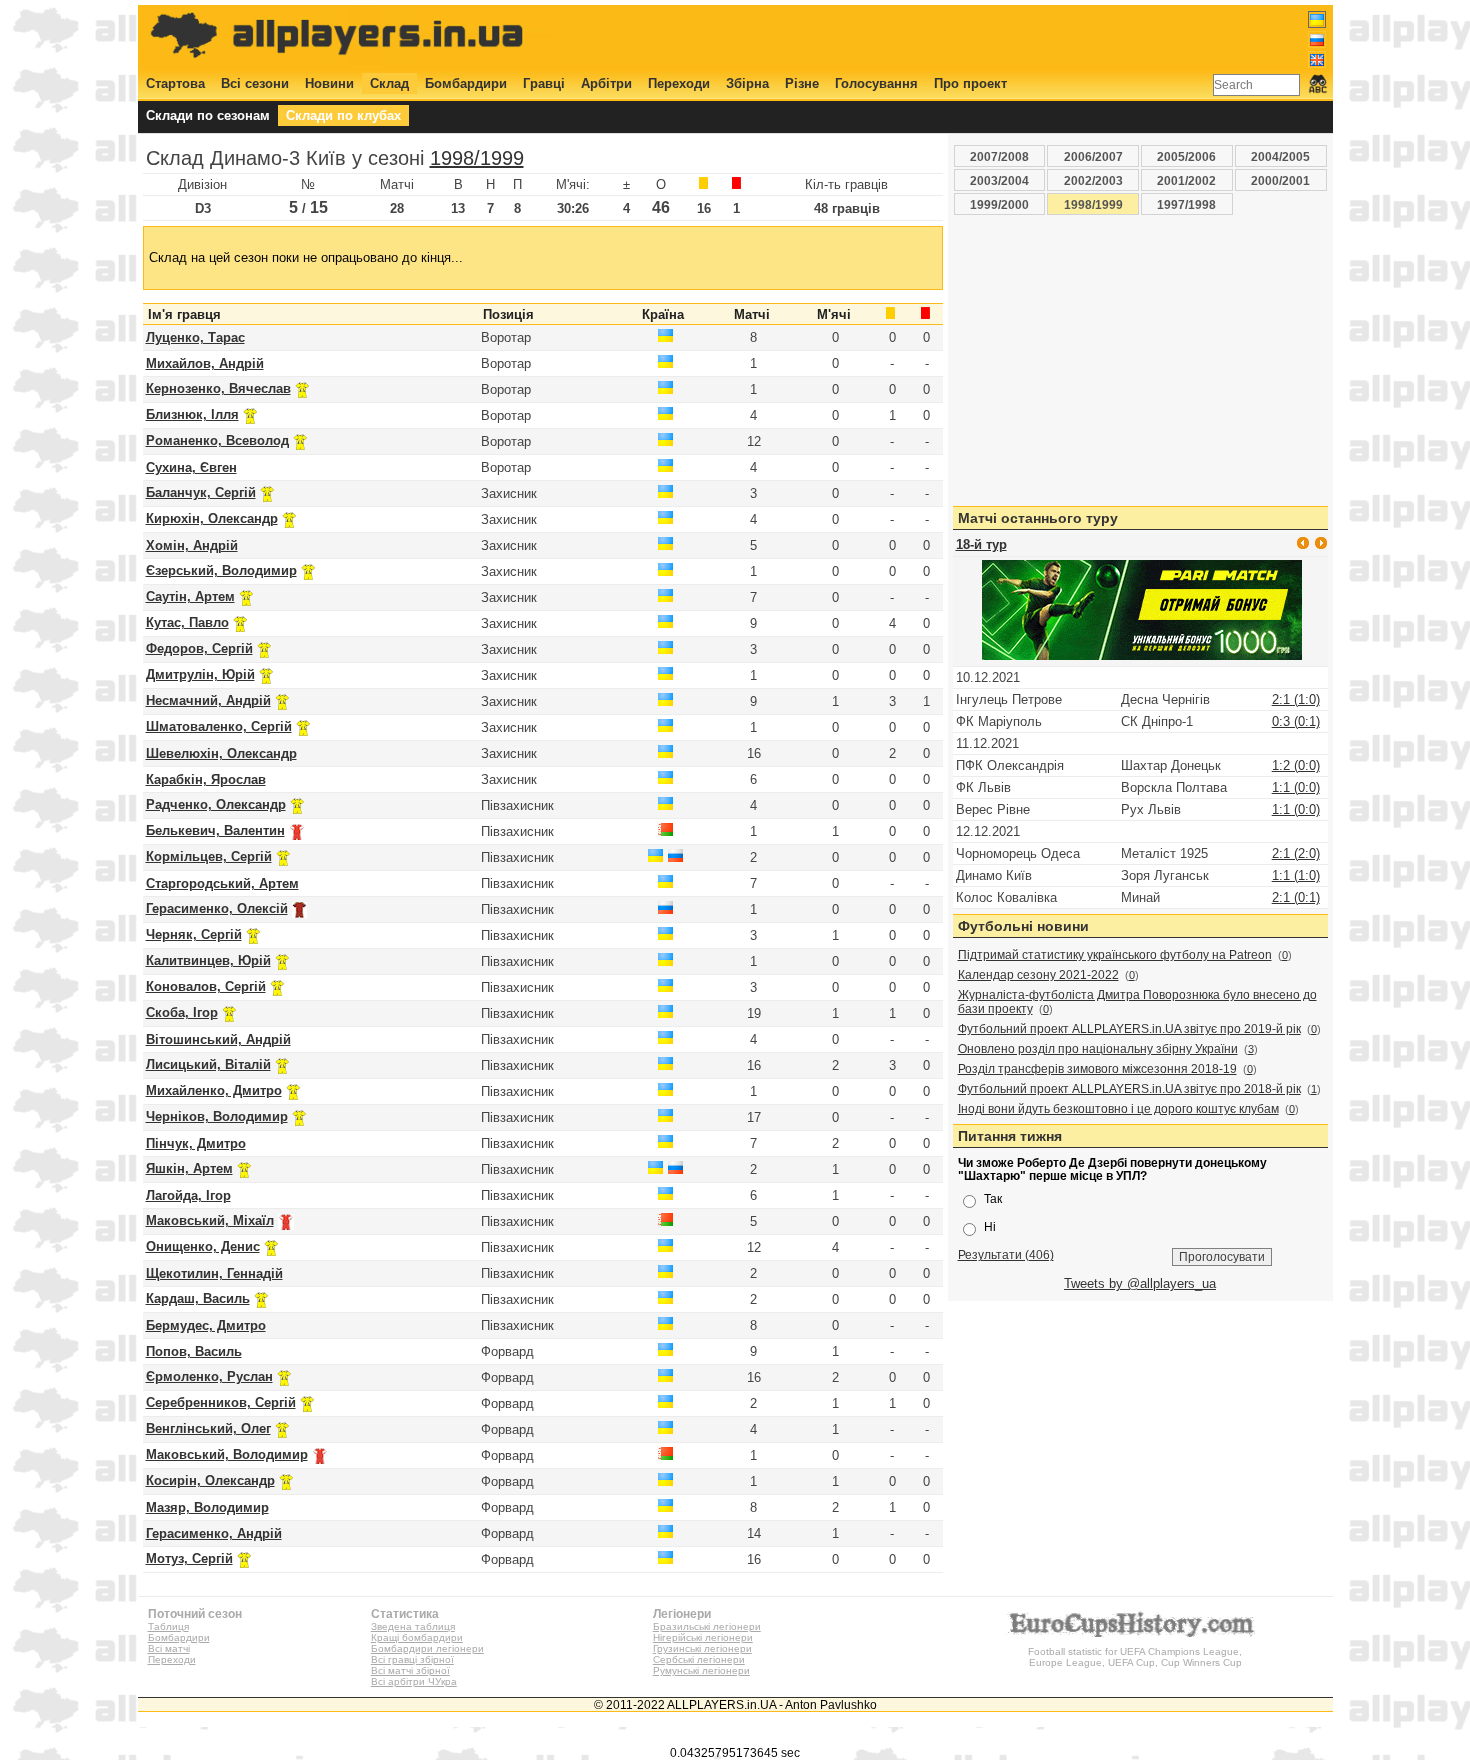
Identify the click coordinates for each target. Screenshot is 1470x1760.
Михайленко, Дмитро (214, 1090)
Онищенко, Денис (203, 1246)
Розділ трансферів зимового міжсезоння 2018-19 (1097, 1069)
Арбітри (606, 83)
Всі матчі (169, 1648)
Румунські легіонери (701, 1670)
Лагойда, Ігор (188, 1195)
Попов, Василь (194, 1351)
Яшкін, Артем (189, 1168)
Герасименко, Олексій (217, 908)
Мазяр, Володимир (207, 1507)
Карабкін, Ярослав (206, 779)
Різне (802, 83)
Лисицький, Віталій (208, 1064)
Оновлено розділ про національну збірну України (1098, 1049)
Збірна (747, 83)
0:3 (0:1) (1296, 721)
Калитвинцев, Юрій (208, 960)
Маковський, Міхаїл (210, 1220)
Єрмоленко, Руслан (209, 1376)
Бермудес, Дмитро (206, 1325)
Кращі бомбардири (417, 1637)
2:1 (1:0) (1296, 699)
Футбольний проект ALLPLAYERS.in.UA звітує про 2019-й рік (1129, 1029)
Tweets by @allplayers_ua (1140, 1283)
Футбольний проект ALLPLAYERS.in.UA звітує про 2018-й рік (1129, 1089)
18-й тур (981, 544)
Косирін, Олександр (210, 1480)
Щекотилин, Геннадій (214, 1273)
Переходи (679, 83)
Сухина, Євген (191, 467)
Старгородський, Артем (222, 883)
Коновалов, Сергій (206, 986)
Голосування (876, 83)
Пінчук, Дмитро (196, 1143)
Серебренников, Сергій (221, 1402)
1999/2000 (999, 204)
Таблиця (168, 1626)
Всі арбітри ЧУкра (414, 1681)
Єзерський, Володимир (221, 570)
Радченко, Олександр (216, 804)
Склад (389, 83)
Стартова (175, 83)
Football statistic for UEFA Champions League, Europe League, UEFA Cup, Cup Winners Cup (1135, 1657)
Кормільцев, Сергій (209, 856)
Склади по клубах (343, 115)
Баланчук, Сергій (201, 492)
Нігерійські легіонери (703, 1637)
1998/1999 (477, 158)
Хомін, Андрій (192, 545)
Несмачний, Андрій (208, 700)
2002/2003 (1093, 180)
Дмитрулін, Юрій (200, 674)
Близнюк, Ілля (192, 414)
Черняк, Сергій (194, 934)
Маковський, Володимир (227, 1454)
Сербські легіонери (699, 1659)
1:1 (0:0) (1296, 787)
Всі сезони (255, 83)
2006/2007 (1093, 156)
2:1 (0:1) (1296, 897)
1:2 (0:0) (1296, 765)
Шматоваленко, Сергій (219, 726)
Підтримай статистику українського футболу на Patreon (1115, 955)
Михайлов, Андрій (205, 363)
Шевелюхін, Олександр (221, 753)
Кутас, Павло (187, 622)
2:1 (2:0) (1296, 853)
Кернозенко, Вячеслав (218, 388)
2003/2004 (999, 180)
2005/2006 (1186, 156)
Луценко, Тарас (195, 337)
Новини (329, 83)
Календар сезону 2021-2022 (1038, 975)
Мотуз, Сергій (189, 1558)
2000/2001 (1280, 180)
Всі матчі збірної (410, 1670)
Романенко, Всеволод (217, 440)
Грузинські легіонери (702, 1648)
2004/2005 (1280, 156)
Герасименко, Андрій (214, 1533)
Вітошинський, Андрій (218, 1039)
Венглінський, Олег (208, 1428)
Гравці (544, 83)
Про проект (970, 83)
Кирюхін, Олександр (212, 518)
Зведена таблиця (413, 1626)
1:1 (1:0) (1296, 875)
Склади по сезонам (208, 115)
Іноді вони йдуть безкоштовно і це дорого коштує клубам (1118, 1109)
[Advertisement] (962, 37)
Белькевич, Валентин (215, 830)
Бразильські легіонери (707, 1626)
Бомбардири (466, 83)
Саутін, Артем (190, 596)
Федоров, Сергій (199, 648)
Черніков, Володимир (217, 1116)
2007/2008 (999, 156)
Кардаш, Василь (198, 1298)
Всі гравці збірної (412, 1659)
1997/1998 (1186, 204)
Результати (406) (1006, 1254)
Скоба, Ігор (182, 1012)
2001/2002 (1186, 180)
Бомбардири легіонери (427, 1648)
